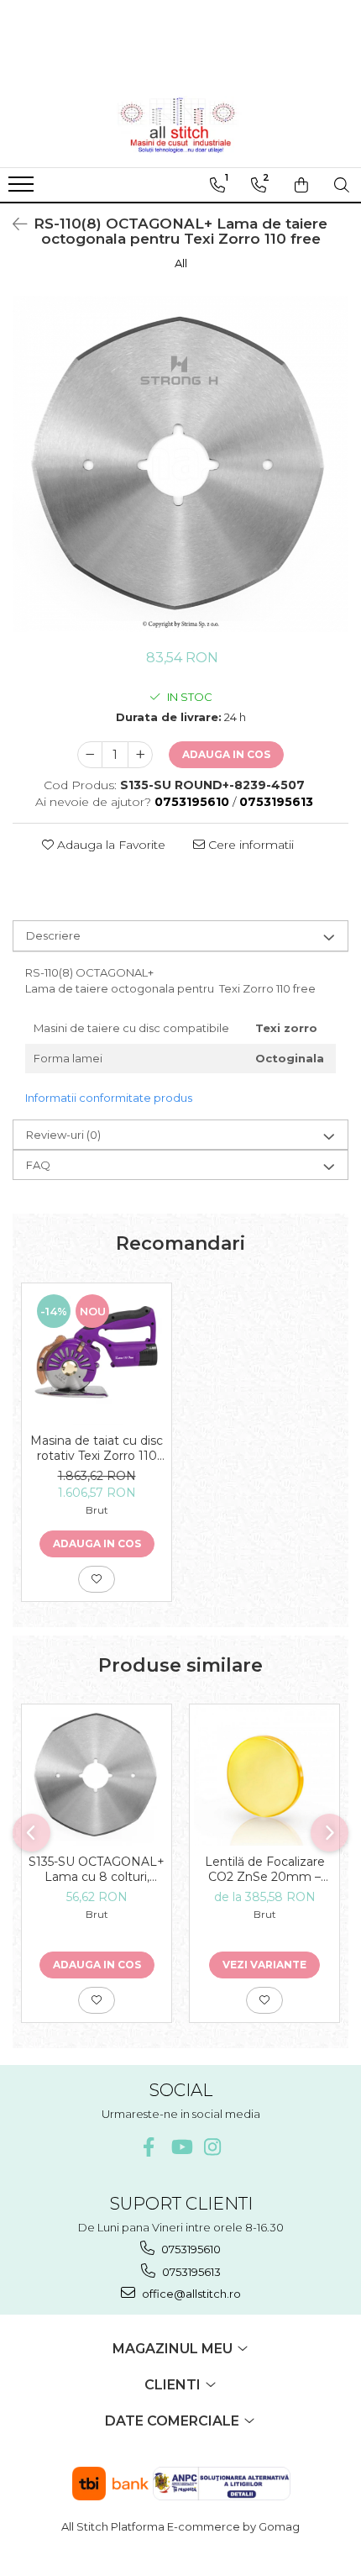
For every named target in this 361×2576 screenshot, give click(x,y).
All (181, 263)
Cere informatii (249, 845)
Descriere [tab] (53, 935)
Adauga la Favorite (110, 845)
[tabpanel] (180, 464)
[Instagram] (213, 2147)
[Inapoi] (13, 224)
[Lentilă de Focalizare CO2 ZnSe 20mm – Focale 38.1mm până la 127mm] (264, 1775)
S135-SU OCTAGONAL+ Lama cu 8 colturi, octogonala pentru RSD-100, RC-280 (97, 1869)
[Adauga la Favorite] (97, 1579)
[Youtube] (181, 2147)
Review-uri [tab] (63, 1135)
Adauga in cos (226, 754)
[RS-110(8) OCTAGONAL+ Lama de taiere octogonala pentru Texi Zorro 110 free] (180, 464)
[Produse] (23, 189)
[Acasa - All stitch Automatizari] (180, 125)
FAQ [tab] (38, 1165)
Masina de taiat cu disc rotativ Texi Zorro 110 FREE (97, 1448)
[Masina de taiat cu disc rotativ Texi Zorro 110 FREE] (97, 1354)
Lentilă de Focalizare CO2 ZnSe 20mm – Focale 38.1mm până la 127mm (264, 1869)
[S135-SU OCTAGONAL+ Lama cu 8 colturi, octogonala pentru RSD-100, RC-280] (97, 1775)
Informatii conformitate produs (109, 1098)
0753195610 (190, 2249)
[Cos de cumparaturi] (301, 185)
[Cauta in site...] (342, 185)
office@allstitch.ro (190, 2294)
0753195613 (190, 2272)
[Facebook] (149, 2147)
